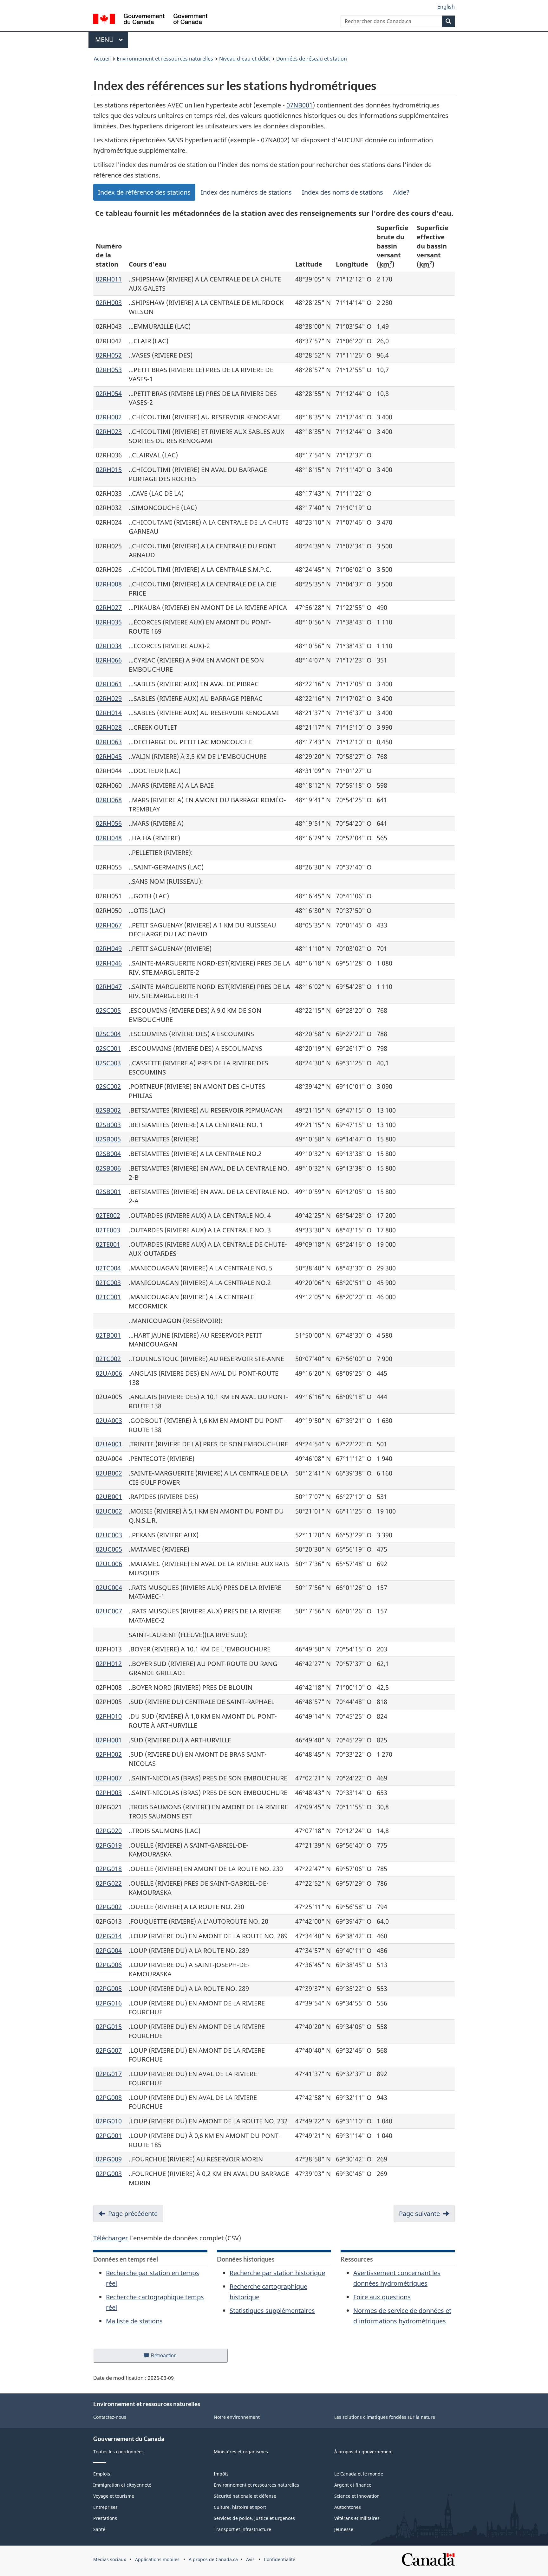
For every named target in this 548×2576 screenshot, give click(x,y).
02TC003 (108, 1283)
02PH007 (109, 1778)
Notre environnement (237, 2417)
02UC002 (109, 1511)
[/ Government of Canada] (150, 20)
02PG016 (109, 2003)
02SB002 (108, 1110)
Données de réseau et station (312, 59)
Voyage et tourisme (114, 2496)
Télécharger (111, 2238)
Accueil (102, 59)
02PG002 (109, 1907)
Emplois (102, 2474)
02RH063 (109, 742)
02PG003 (109, 2174)
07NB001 (300, 105)
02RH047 (109, 987)
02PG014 (109, 1936)
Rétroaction (169, 2358)
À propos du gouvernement (364, 2452)
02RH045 (109, 756)
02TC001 (108, 1297)
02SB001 (108, 1192)
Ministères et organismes (241, 2452)
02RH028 (109, 727)
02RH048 (109, 838)
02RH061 (109, 684)
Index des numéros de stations (246, 192)
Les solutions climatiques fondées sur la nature (385, 2417)
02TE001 (108, 1244)
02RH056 (109, 823)
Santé (99, 2529)
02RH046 (109, 963)
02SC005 (108, 1010)
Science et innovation (357, 2496)
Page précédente (133, 2214)
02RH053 (109, 370)
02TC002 (108, 1359)
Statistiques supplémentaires (272, 2311)
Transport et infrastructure (242, 2529)
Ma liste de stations (134, 2321)
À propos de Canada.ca (213, 2559)
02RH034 (109, 646)
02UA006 (109, 1373)
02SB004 (108, 1154)
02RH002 (109, 417)
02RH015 (109, 470)
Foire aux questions (382, 2297)
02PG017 (109, 2074)
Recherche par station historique (277, 2273)
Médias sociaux (110, 2559)
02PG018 (109, 1869)
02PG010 (109, 2121)
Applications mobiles (157, 2559)
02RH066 (109, 660)
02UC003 (109, 1535)
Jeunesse (344, 2529)
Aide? (401, 192)
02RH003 (109, 303)
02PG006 (109, 1965)
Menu (112, 39)
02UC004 (109, 1588)
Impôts (221, 2474)
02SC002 (108, 1086)
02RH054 (109, 394)
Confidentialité (280, 2559)
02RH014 (109, 713)
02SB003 (108, 1125)
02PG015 (109, 2027)
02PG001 (109, 2136)
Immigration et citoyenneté (122, 2485)
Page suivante (419, 2214)
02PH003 (109, 1793)
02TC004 (108, 1268)
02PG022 (109, 1883)
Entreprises (105, 2507)
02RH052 (109, 355)
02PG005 (109, 1988)
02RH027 (109, 607)
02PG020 (109, 1831)
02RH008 (109, 584)
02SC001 (108, 1048)
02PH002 (109, 1754)
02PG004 (109, 1950)
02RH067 (109, 925)
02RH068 (109, 800)
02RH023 (109, 432)
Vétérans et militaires (357, 2518)
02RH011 (109, 279)
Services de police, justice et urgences (254, 2518)
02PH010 (109, 1716)
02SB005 (108, 1139)
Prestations (105, 2518)
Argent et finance (353, 2485)
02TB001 (108, 1335)
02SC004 (108, 1034)
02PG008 (109, 2098)
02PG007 (109, 2050)
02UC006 (109, 1564)
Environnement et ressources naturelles (165, 59)
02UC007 (109, 1611)
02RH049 (109, 949)
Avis (250, 2559)
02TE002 (108, 1215)
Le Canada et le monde (359, 2474)
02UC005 (109, 1549)
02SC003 (108, 1063)
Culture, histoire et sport (240, 2507)
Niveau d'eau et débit (245, 59)
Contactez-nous (110, 2417)
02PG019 (109, 1845)
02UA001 (109, 1444)
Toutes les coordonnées (118, 2452)
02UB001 (109, 1497)
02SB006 (108, 1168)
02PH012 (109, 1664)
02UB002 (109, 1473)
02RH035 (109, 622)
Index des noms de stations (342, 192)
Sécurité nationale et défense (245, 2496)
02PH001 (109, 1740)
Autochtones (348, 2507)
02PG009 (109, 2159)
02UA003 (109, 1420)
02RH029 (109, 698)
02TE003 (108, 1230)
